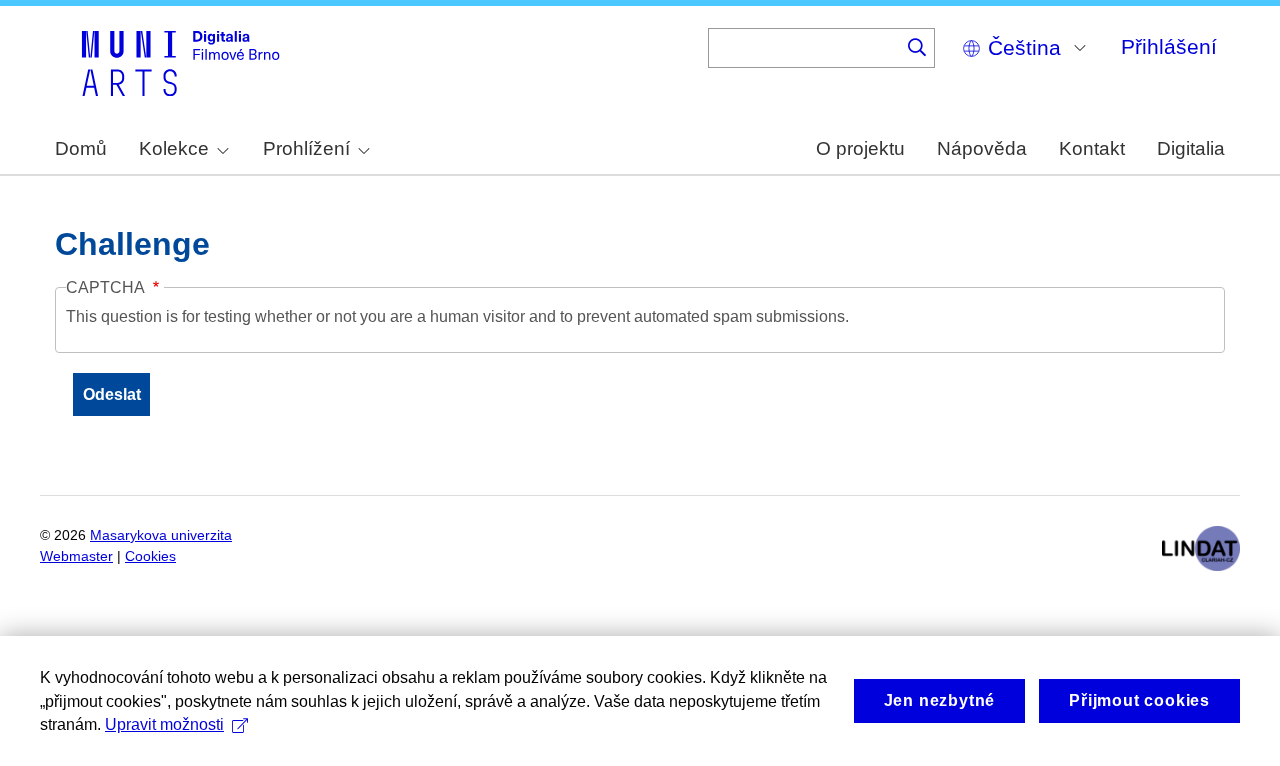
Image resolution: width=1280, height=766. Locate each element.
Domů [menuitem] (81, 148)
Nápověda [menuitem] (982, 148)
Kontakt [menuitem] (1092, 148)
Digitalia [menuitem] (1191, 148)
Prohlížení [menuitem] (306, 148)
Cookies (150, 556)
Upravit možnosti (164, 724)
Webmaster (76, 556)
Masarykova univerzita (161, 535)
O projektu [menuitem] (860, 148)
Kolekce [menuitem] (174, 148)
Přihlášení (1169, 46)
